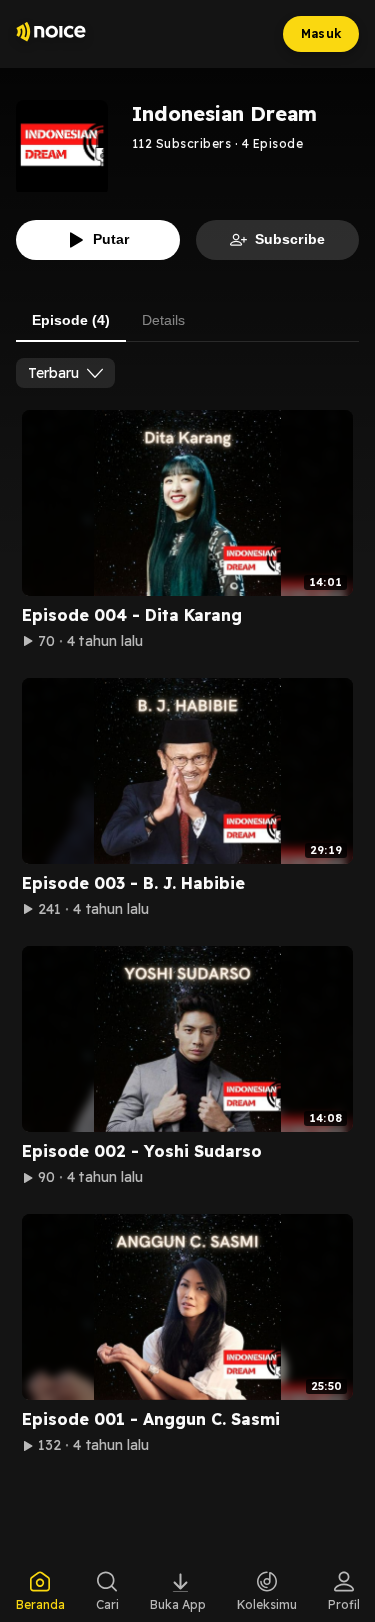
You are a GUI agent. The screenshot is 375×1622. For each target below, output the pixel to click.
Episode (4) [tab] (71, 320)
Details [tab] (163, 320)
